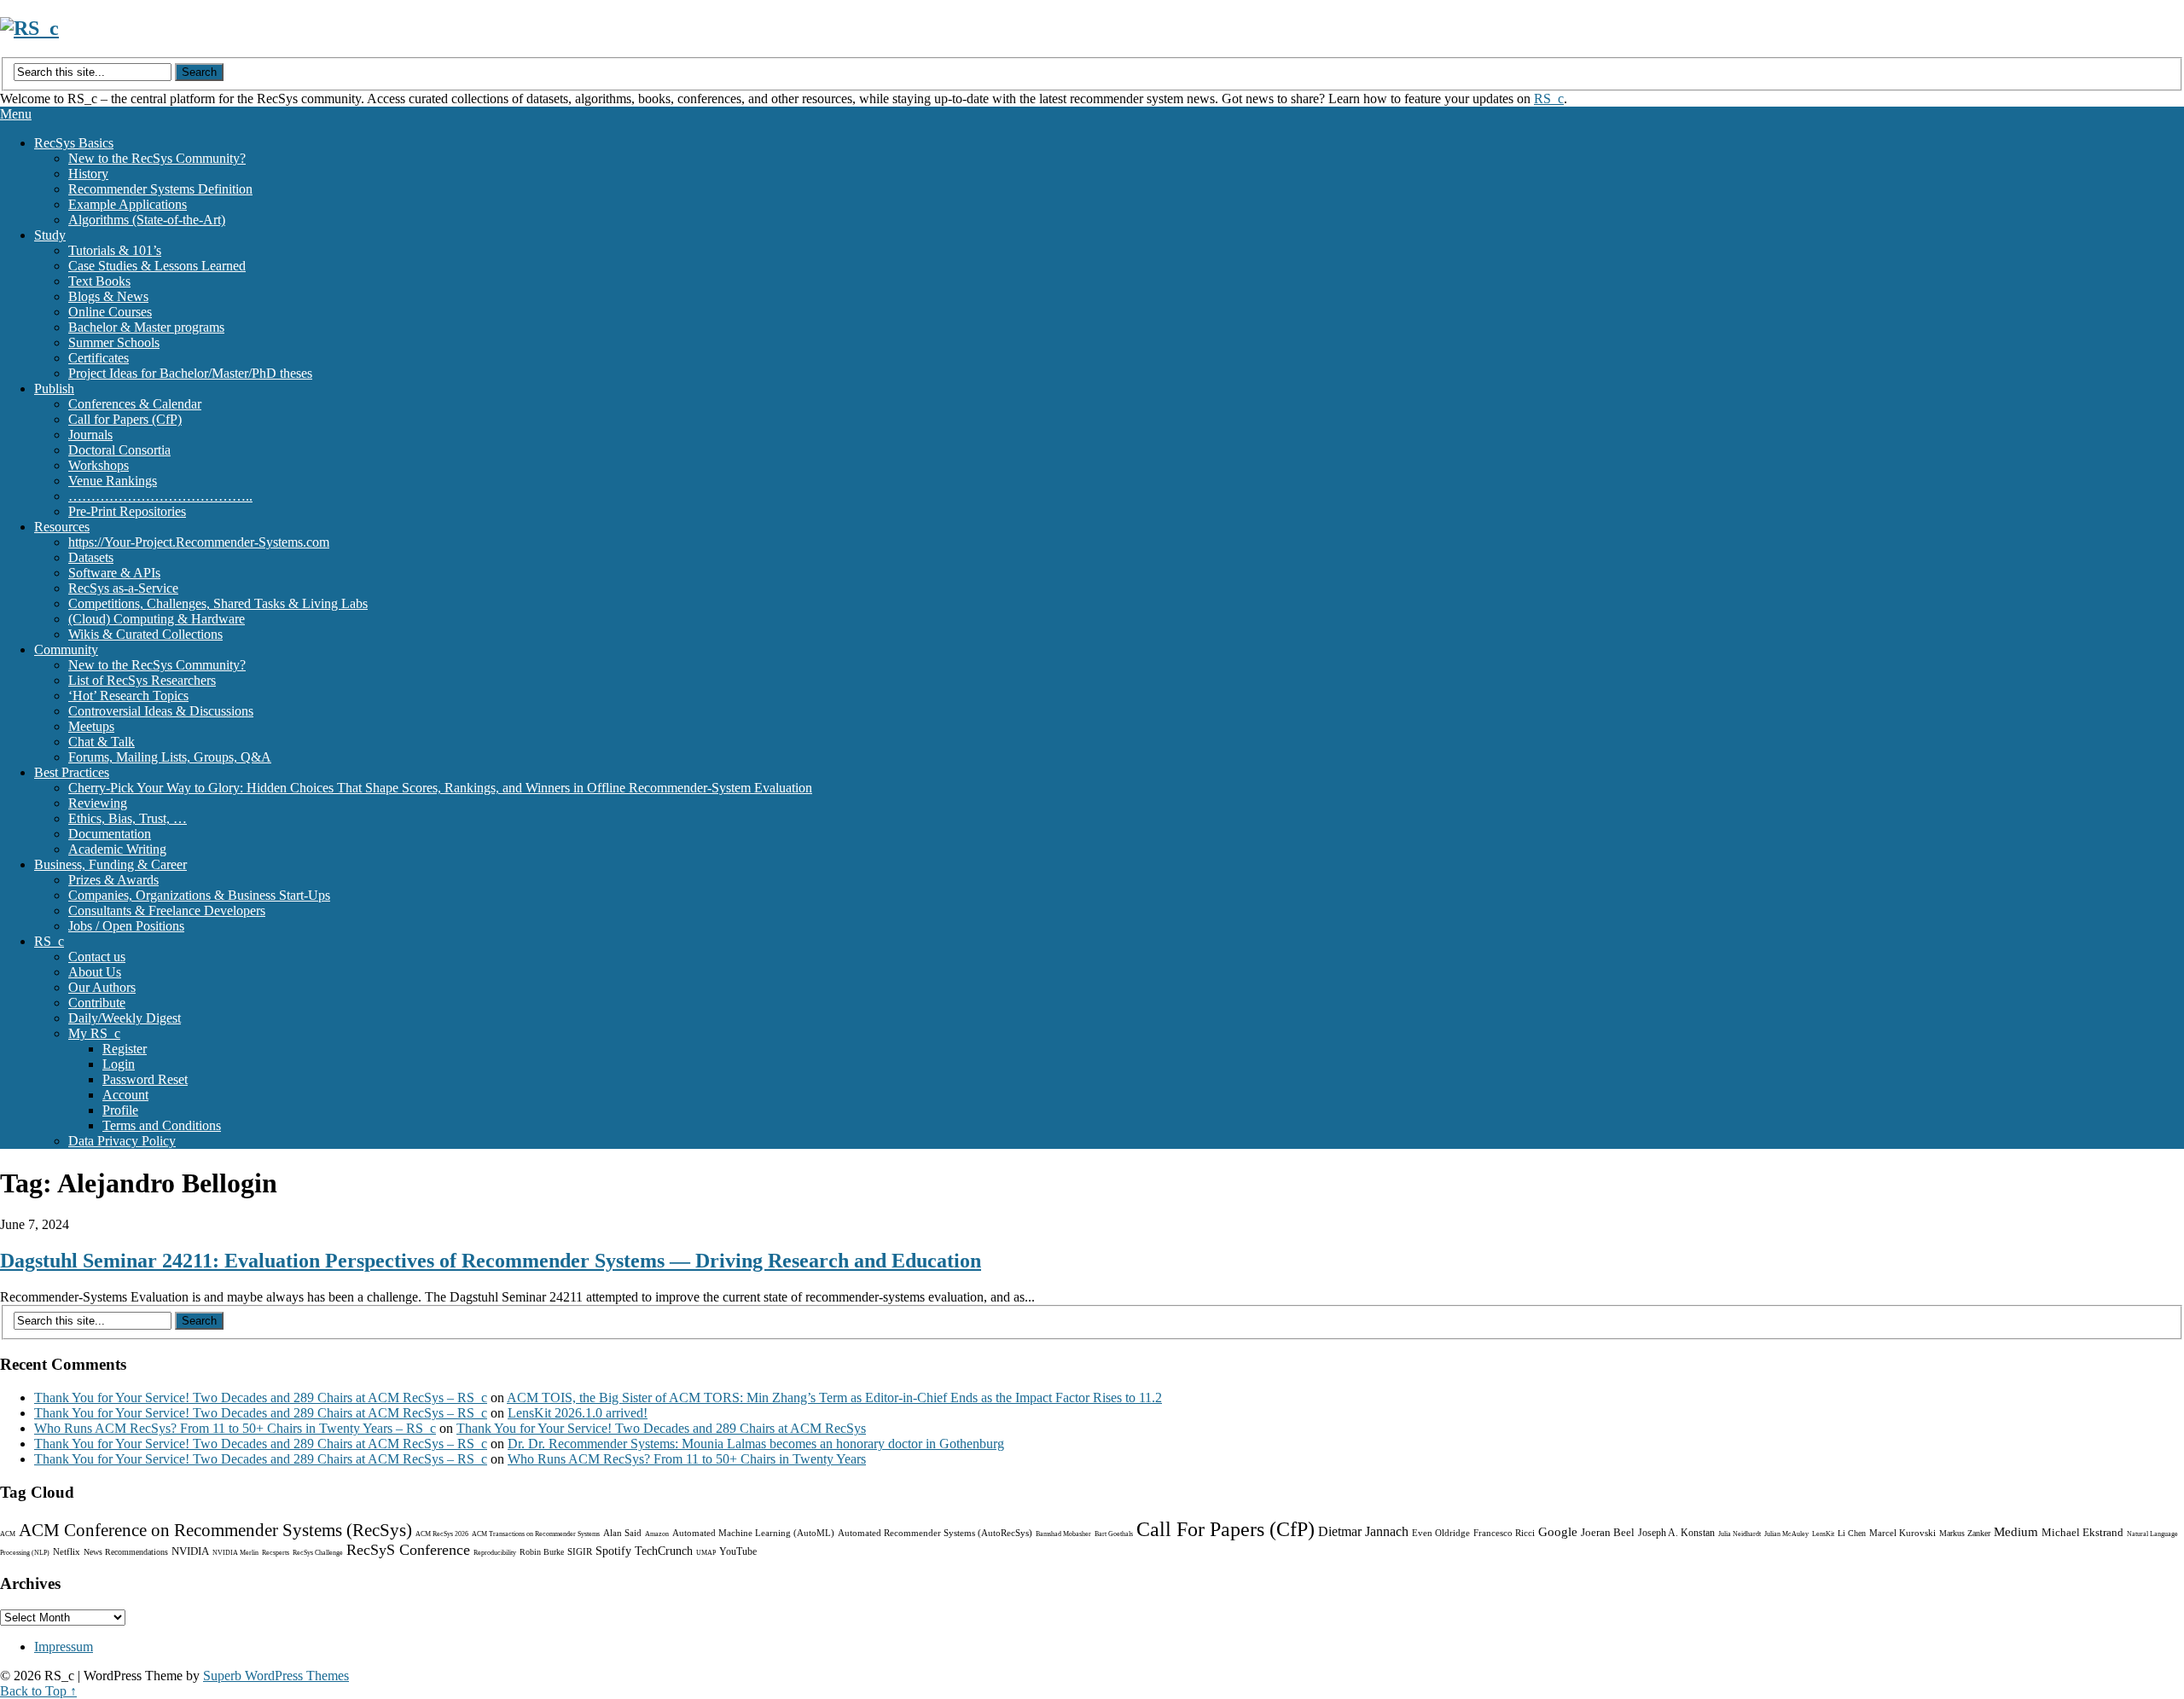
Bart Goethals (1114, 1534)
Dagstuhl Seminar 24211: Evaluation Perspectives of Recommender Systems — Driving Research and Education (491, 1261)
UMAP (706, 1553)
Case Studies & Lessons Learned (157, 266)
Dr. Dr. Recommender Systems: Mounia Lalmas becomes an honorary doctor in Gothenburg (756, 1444)
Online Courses (110, 312)
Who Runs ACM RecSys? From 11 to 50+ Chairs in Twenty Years (687, 1459)
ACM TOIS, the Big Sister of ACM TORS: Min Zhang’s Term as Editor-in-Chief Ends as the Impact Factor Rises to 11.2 (834, 1397)
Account (125, 1095)
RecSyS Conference (408, 1550)
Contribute (97, 1003)
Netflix (67, 1551)
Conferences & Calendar (135, 404)
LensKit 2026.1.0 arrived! (578, 1413)
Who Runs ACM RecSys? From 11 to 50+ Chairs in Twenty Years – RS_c (235, 1428)
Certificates (99, 358)
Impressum (64, 1647)
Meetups (91, 726)
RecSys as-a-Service (123, 588)
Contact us (97, 957)
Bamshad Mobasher (1063, 1534)
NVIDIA (190, 1551)
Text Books (99, 281)
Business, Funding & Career (110, 864)
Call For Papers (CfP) (1226, 1529)
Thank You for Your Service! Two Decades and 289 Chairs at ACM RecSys (661, 1428)
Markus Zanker (1965, 1533)
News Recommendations (126, 1552)
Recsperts (276, 1553)
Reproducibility (495, 1553)
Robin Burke (542, 1552)
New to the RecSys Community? (157, 158)
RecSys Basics (74, 143)
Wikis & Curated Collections (145, 634)
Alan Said (622, 1533)
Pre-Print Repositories (127, 511)
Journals (90, 435)
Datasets (91, 557)
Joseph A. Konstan (1676, 1533)
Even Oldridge (1441, 1533)
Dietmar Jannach (1363, 1531)
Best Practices (72, 772)
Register (125, 1049)
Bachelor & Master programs (146, 327)
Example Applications (128, 204)
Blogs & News (108, 296)
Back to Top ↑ (38, 1691)
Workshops (99, 465)
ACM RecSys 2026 (442, 1534)
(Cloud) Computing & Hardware (157, 619)
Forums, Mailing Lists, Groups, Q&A (170, 757)
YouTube (738, 1551)
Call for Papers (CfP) (125, 419)
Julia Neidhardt (1740, 1534)
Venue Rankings (113, 481)
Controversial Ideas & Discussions (161, 711)
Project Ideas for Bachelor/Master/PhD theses (190, 373)
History (88, 174)
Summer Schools (114, 342)
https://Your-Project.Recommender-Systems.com (199, 542)
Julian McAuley (1786, 1534)
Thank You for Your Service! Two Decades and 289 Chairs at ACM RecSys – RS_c (261, 1397)
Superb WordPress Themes (276, 1676)
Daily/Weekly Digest (125, 1018)
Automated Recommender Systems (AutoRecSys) (935, 1533)
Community (66, 649)
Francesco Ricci (1504, 1533)
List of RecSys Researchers (142, 680)
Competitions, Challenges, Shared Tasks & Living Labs (218, 603)
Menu (16, 114)
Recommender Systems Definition (160, 189)
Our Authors (102, 987)
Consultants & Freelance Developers (167, 910)
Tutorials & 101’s (115, 250)
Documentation (110, 834)
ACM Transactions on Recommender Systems (536, 1534)
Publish (54, 389)
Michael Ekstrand (2082, 1532)
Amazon (657, 1534)
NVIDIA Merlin (235, 1553)
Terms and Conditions (162, 1125)
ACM (8, 1534)
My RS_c (94, 1033)
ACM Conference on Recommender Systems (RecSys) (215, 1530)
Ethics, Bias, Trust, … (128, 818)
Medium (2016, 1532)
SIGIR (580, 1551)
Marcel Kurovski (1902, 1533)
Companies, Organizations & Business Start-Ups (199, 895)
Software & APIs (114, 573)
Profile (120, 1110)
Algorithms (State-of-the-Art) (147, 220)
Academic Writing (117, 849)
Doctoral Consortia (119, 450)
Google (1558, 1532)
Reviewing (98, 803)
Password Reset (145, 1079)
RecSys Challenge (318, 1553)
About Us (95, 972)
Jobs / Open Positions (126, 926)
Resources (62, 527)
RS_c (1549, 99)
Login (119, 1064)
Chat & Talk (102, 742)
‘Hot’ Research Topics (128, 696)
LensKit (1823, 1534)
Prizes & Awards (113, 880)
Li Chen (1852, 1533)
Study (50, 235)
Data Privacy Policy (122, 1141)
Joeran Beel (1608, 1532)
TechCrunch (664, 1551)
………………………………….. (160, 496)
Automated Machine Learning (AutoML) (753, 1533)
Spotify (613, 1551)
